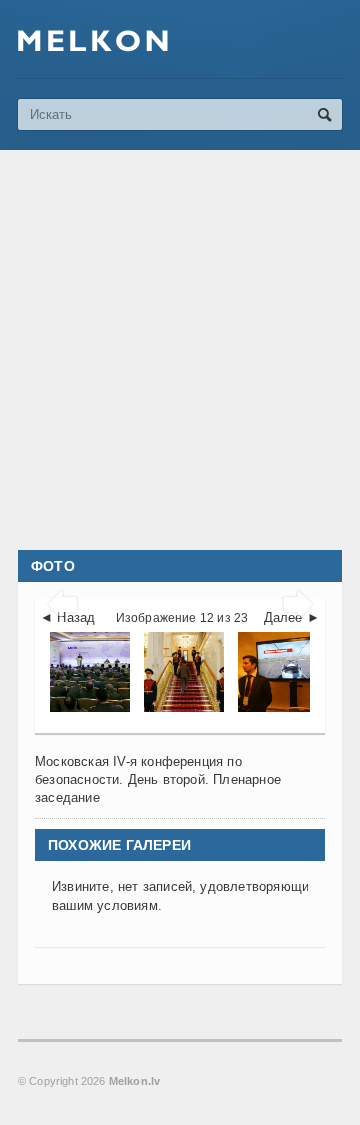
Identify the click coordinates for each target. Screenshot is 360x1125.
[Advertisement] (180, 350)
